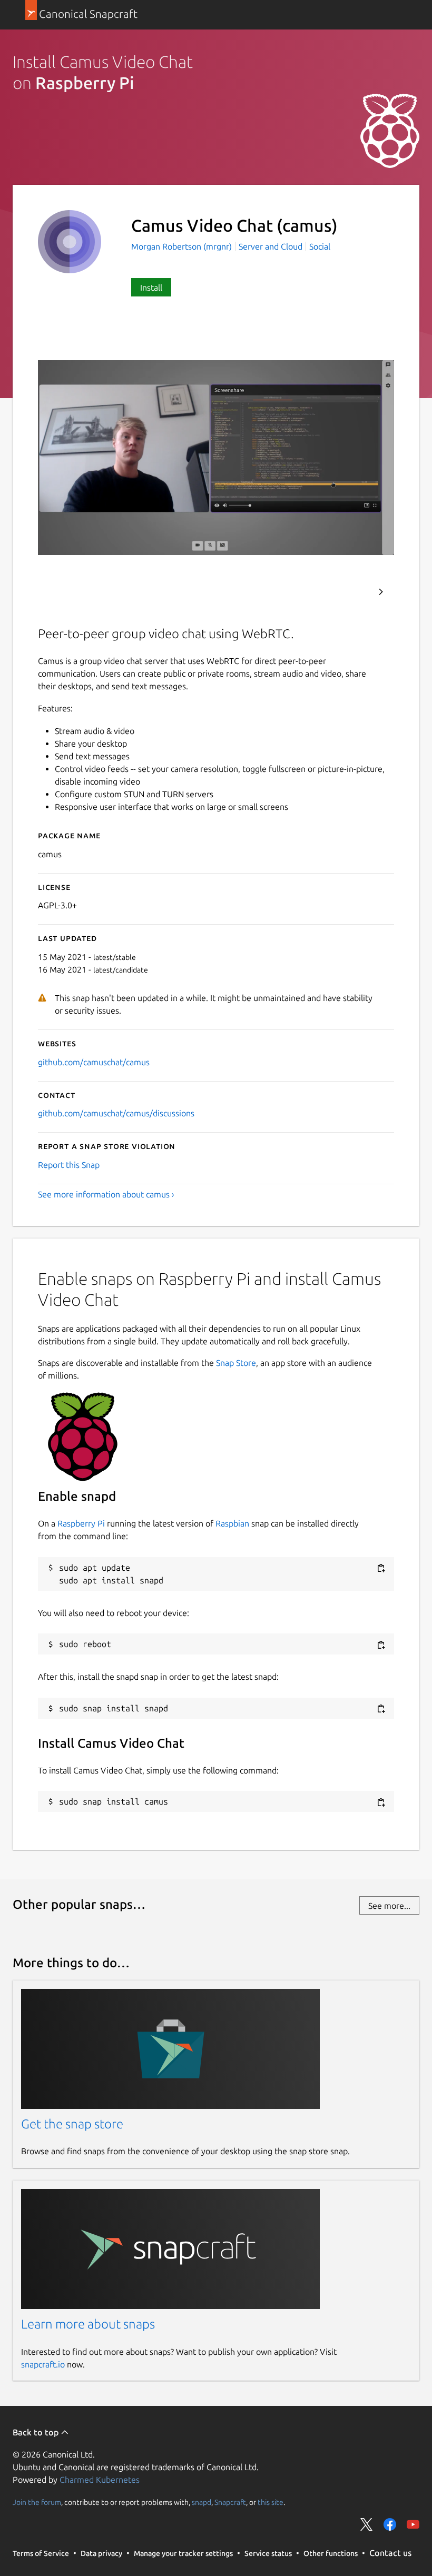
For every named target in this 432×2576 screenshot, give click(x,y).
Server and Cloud (271, 246)
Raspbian (232, 1523)
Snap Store (236, 1363)
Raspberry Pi (81, 1523)
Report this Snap (69, 1165)
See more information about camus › (106, 1194)
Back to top (37, 2432)
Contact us (390, 2553)
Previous (352, 592)
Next (381, 592)
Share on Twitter (367, 2524)
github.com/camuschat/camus (94, 1062)
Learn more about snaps (88, 2324)
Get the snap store (72, 2124)
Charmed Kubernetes (100, 2480)
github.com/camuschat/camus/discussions (116, 1113)
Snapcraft (230, 2502)
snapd (202, 2502)
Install (151, 288)
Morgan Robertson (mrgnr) (183, 246)
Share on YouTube (413, 2524)
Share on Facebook (390, 2524)
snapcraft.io (43, 2364)
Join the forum (37, 2502)
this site (271, 2502)
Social (320, 246)
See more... (389, 1906)
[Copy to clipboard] (381, 1568)
